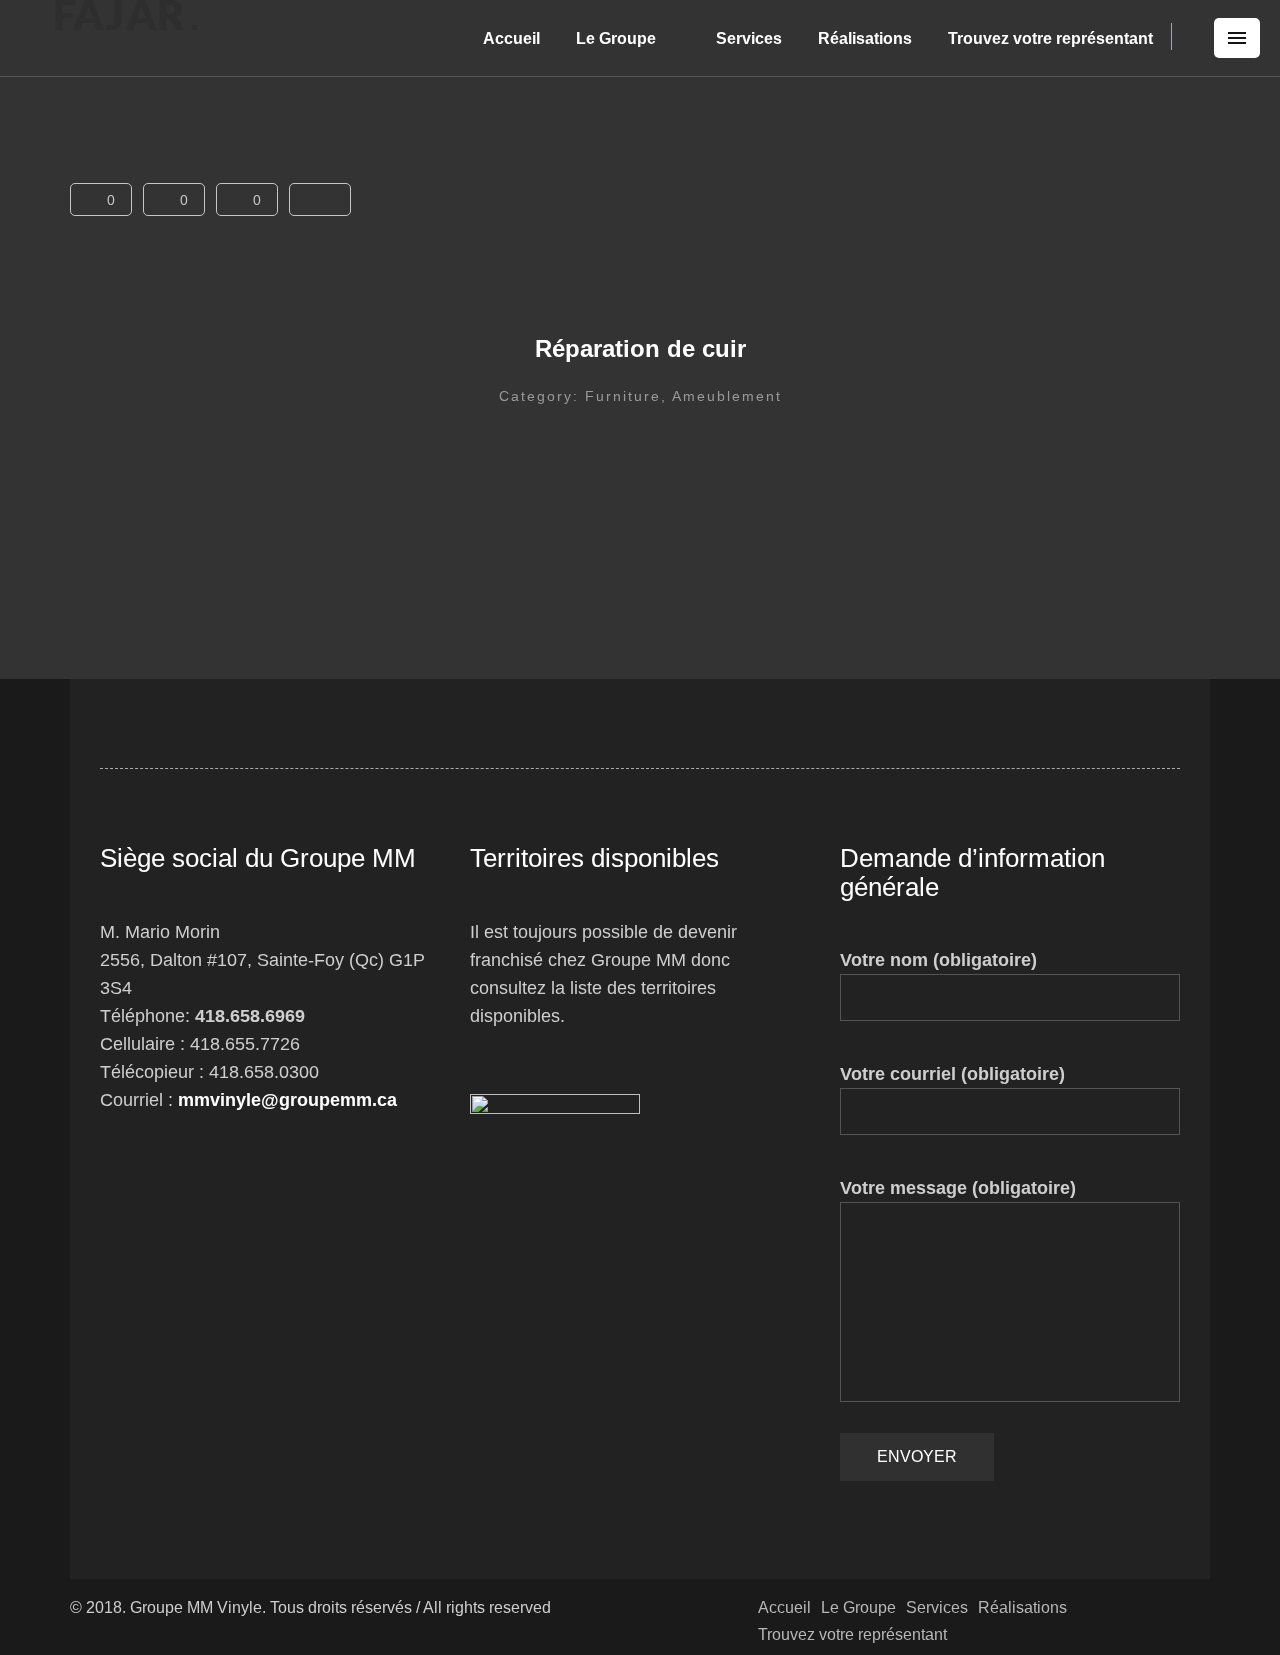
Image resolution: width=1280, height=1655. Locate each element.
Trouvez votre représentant (1050, 38)
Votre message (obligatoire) (958, 1188)
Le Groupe (616, 38)
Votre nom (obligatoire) (938, 960)
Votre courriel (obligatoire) (952, 1074)
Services (749, 38)
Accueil (511, 38)
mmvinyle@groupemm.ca (287, 1100)
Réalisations (865, 38)
